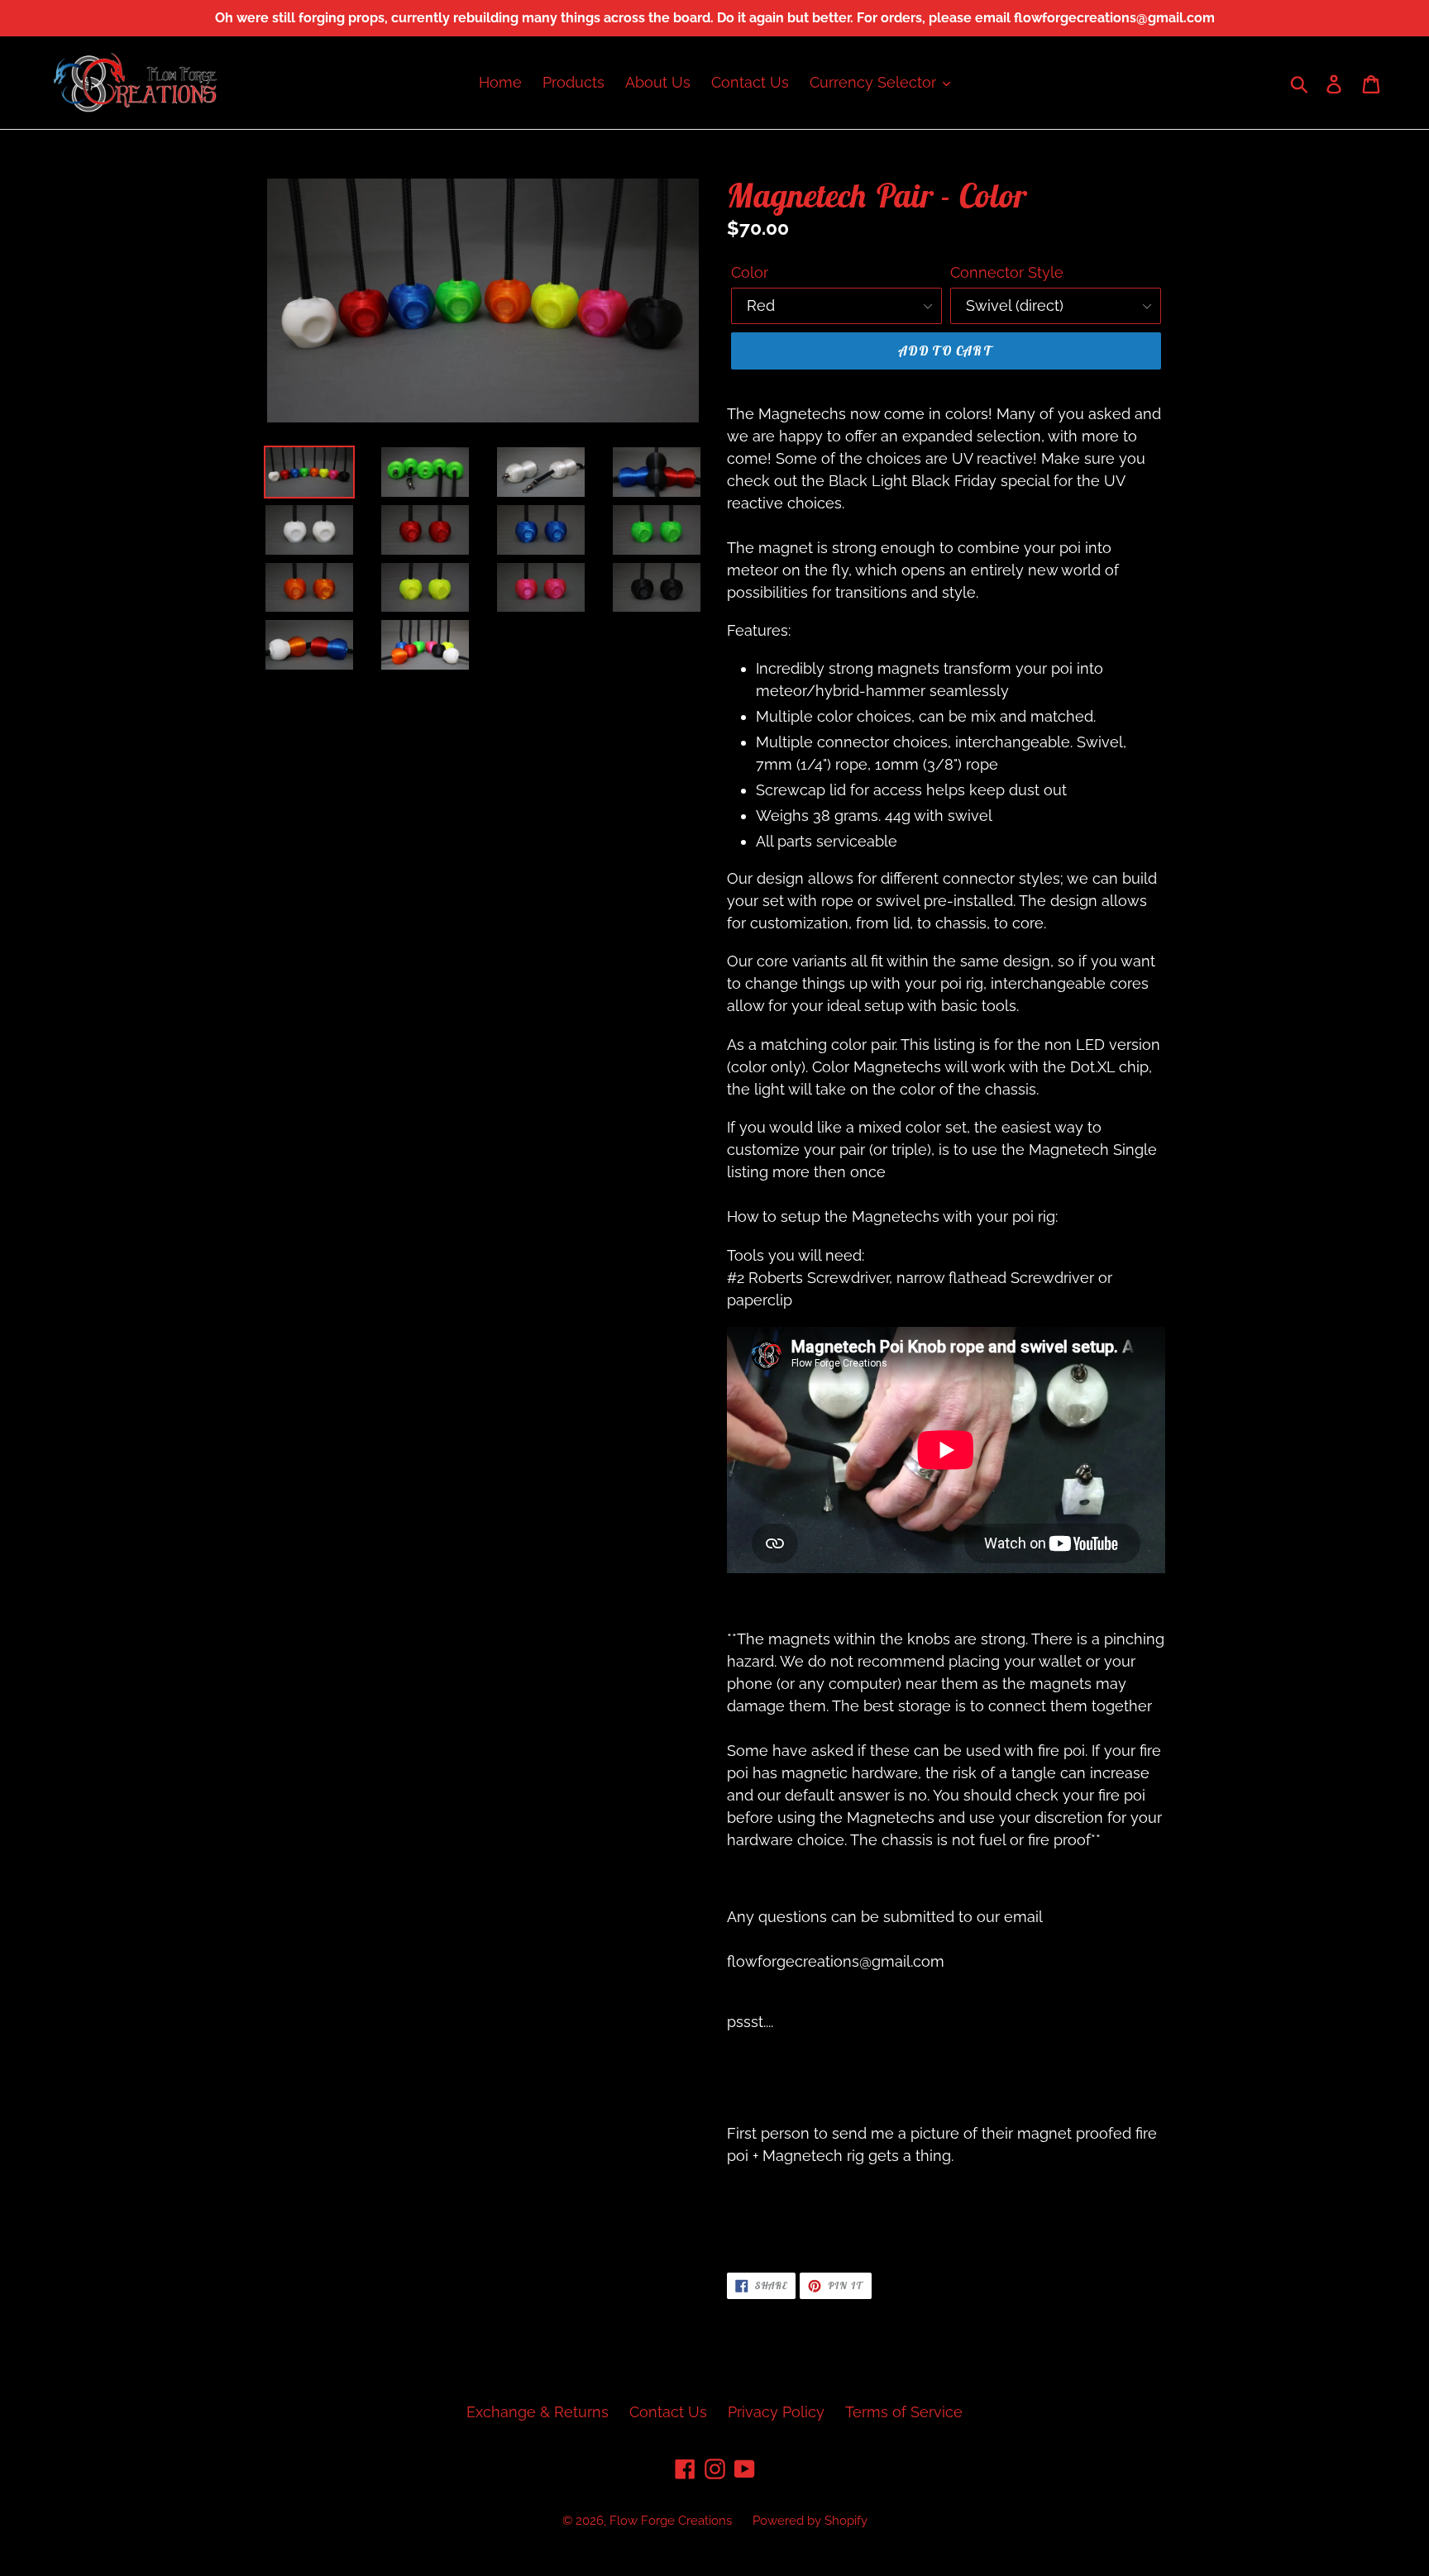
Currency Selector (875, 82)
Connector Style (1007, 272)
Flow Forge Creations (671, 2521)
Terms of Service (904, 2412)
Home (500, 82)
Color (750, 272)
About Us (658, 82)
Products (574, 82)
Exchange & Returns (538, 2412)
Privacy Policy (776, 2412)
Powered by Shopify (810, 2521)
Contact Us (750, 82)
